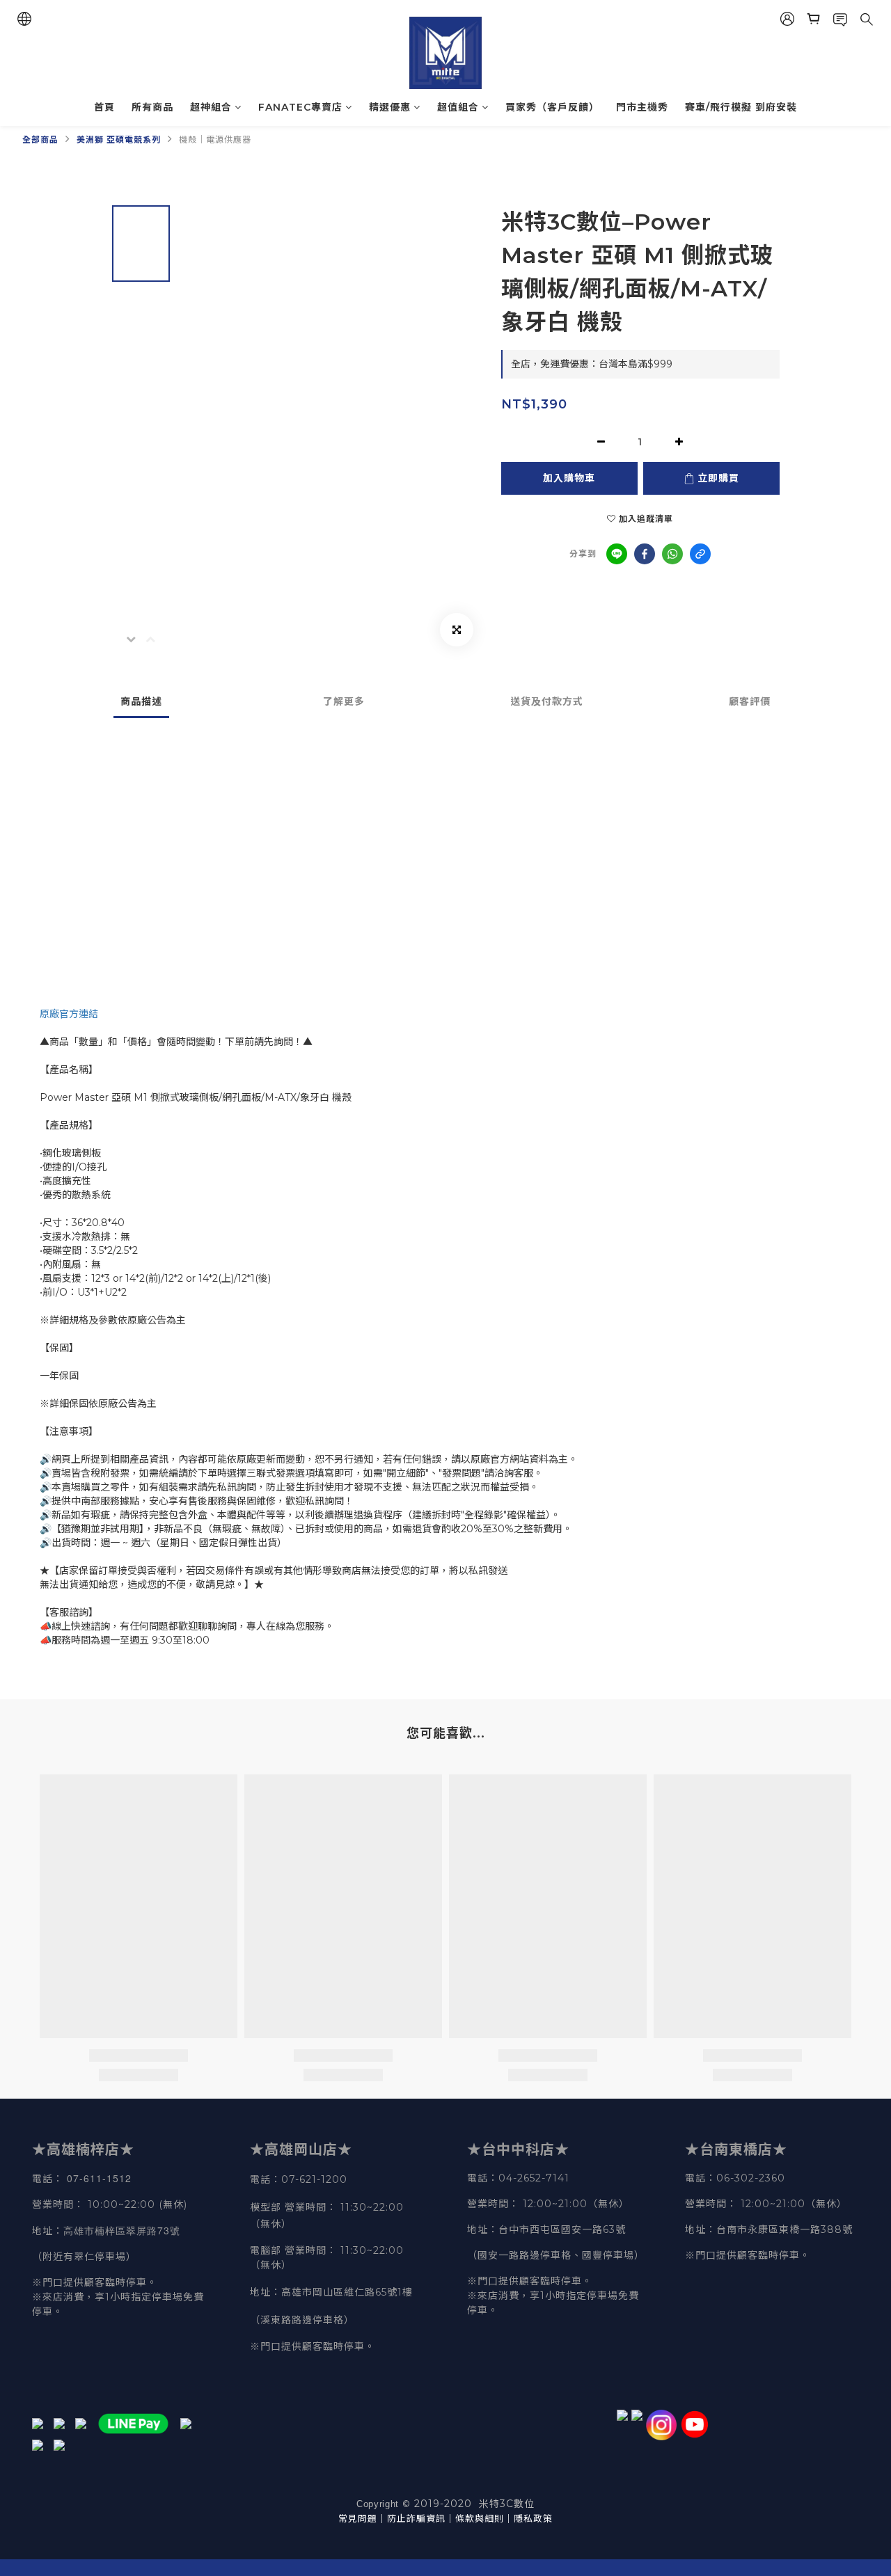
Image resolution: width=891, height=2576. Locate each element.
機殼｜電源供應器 (215, 140)
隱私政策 (533, 2518)
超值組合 (458, 107)
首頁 (104, 107)
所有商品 (152, 107)
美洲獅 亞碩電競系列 (119, 140)
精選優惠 (390, 107)
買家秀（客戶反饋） (552, 107)
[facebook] (645, 554)
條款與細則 (480, 2518)
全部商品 (40, 140)
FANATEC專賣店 (300, 107)
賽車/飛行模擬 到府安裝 (741, 107)
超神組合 (211, 107)
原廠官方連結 (69, 1014)
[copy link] (700, 554)
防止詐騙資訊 (416, 2518)
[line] (617, 554)
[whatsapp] (672, 554)
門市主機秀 (642, 107)
